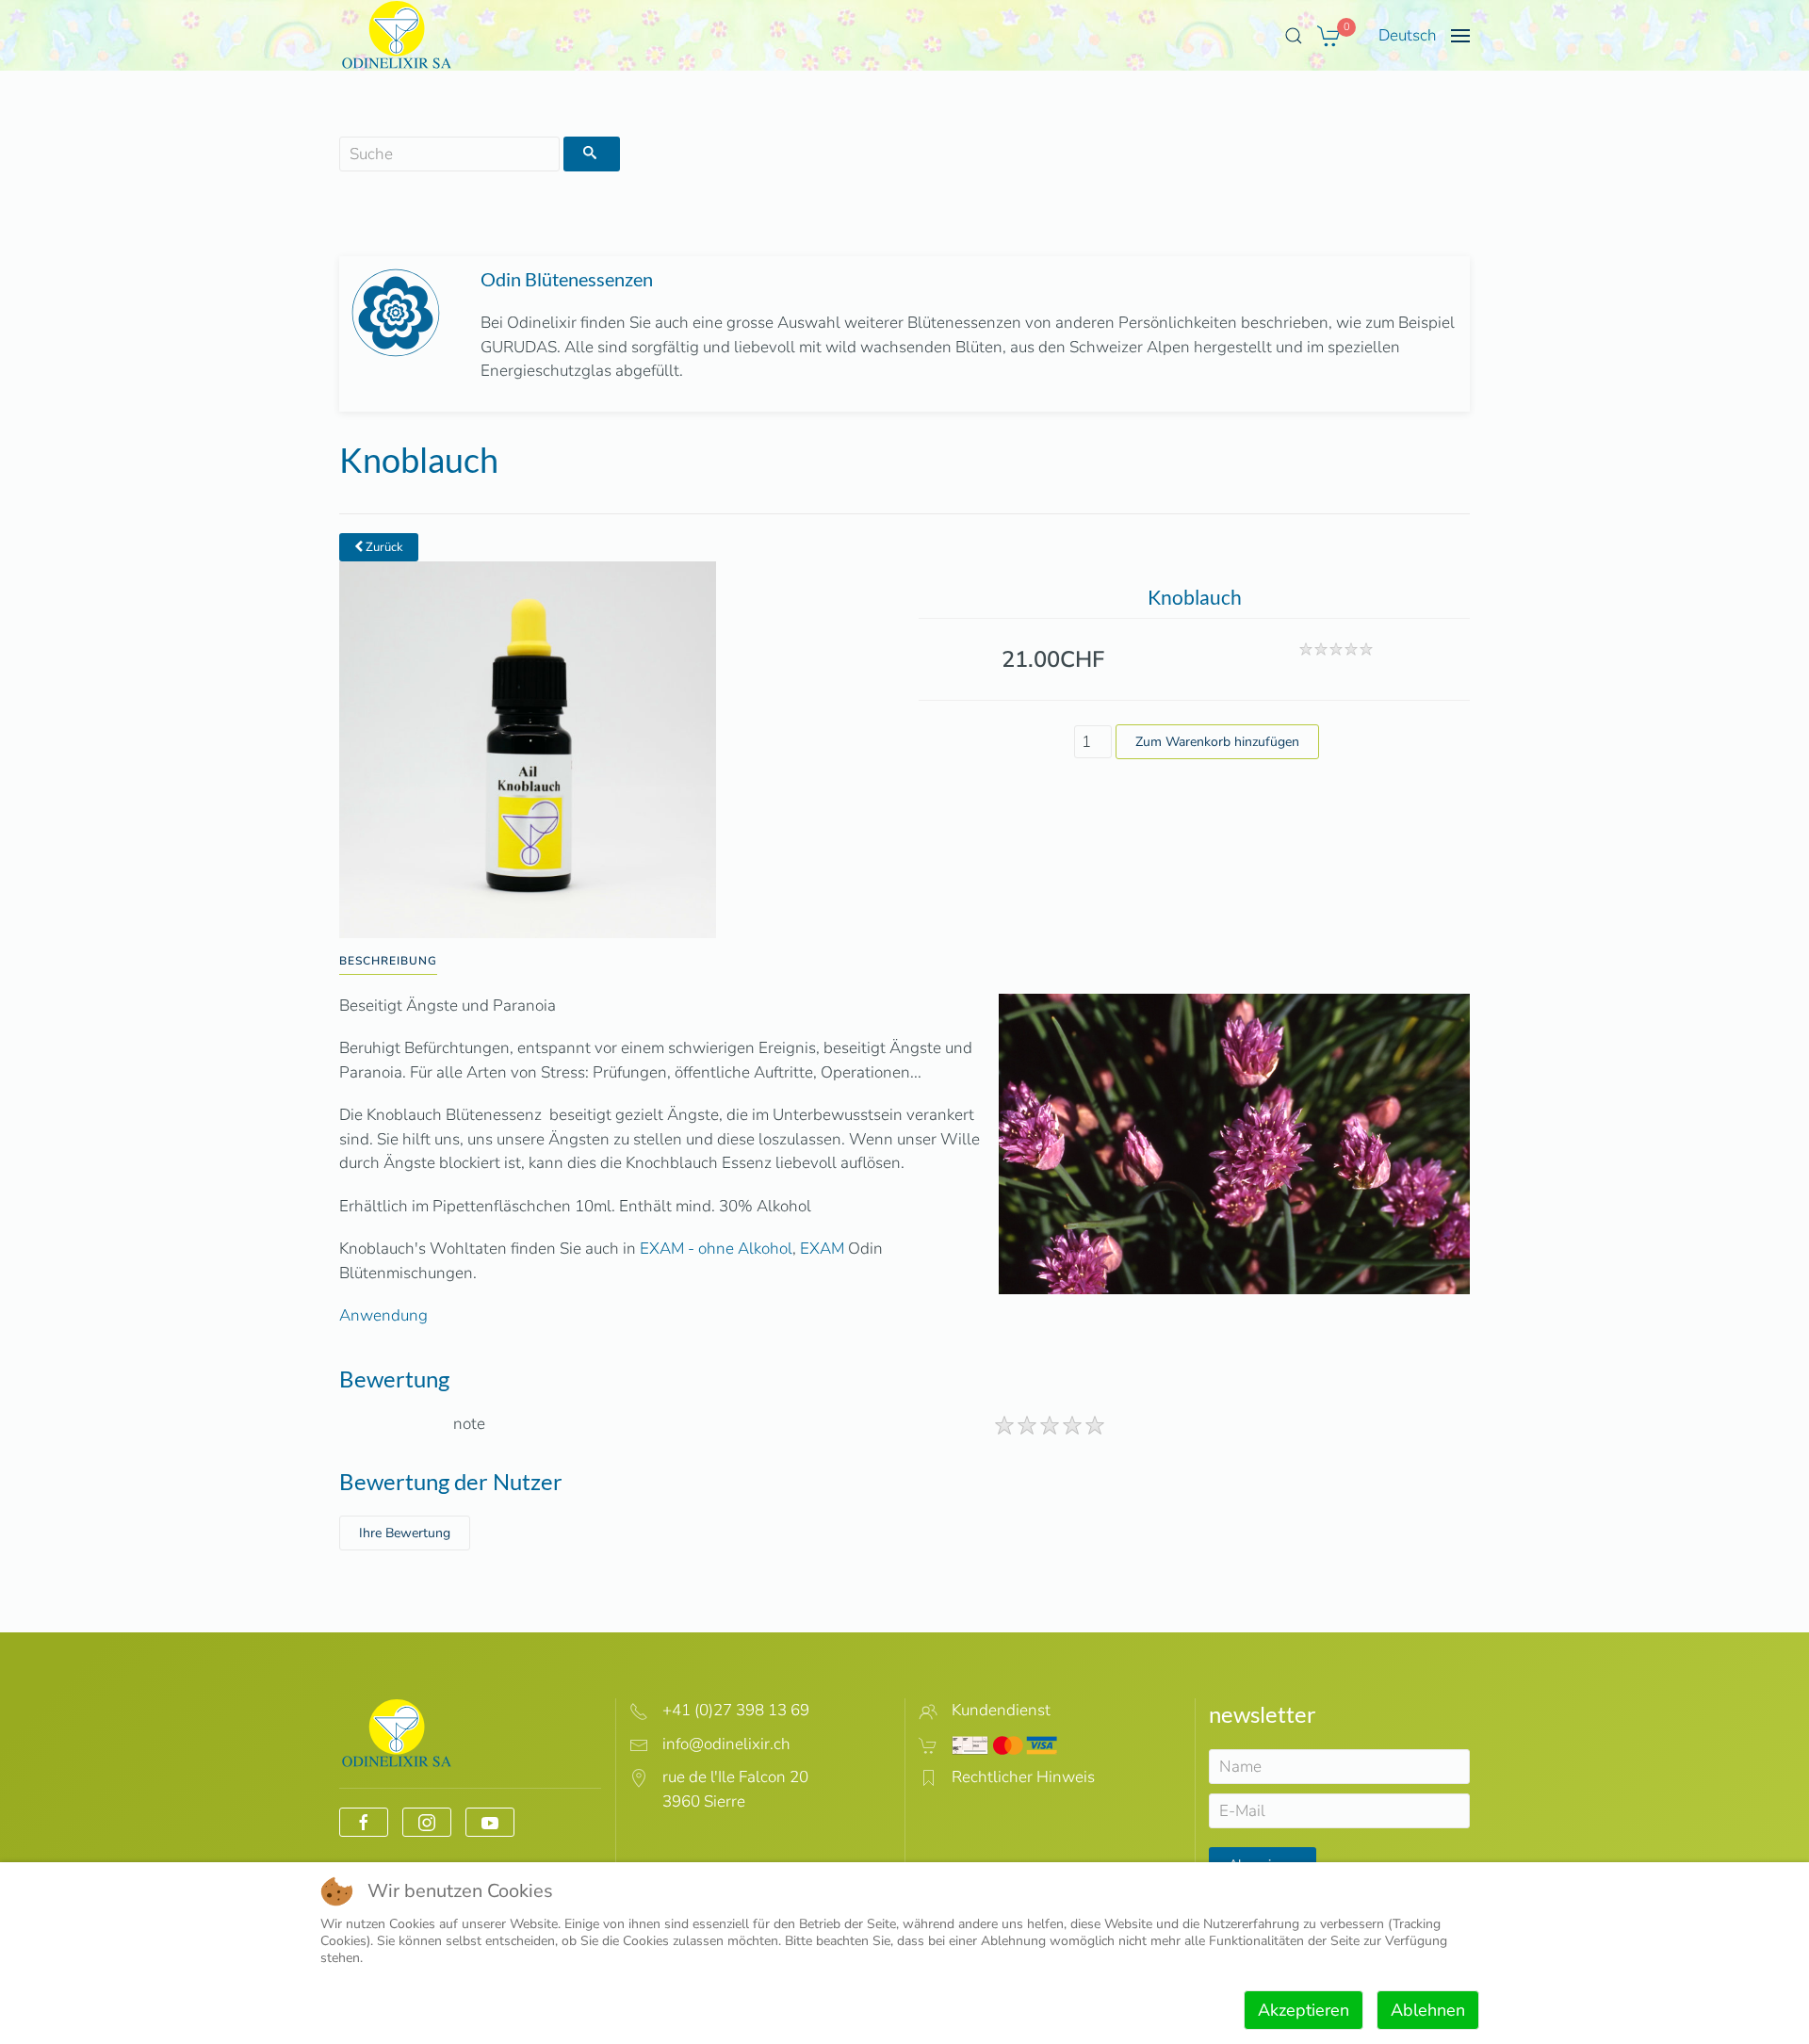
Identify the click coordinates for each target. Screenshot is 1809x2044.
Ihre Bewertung (405, 1533)
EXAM (822, 1249)
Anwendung (383, 1315)
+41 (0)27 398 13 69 (736, 1710)
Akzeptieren (1304, 2010)
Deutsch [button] (1408, 35)
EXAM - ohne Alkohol (716, 1249)
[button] (1294, 36)
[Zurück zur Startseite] (397, 35)
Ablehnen (1428, 2010)
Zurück (383, 547)
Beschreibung (388, 961)
